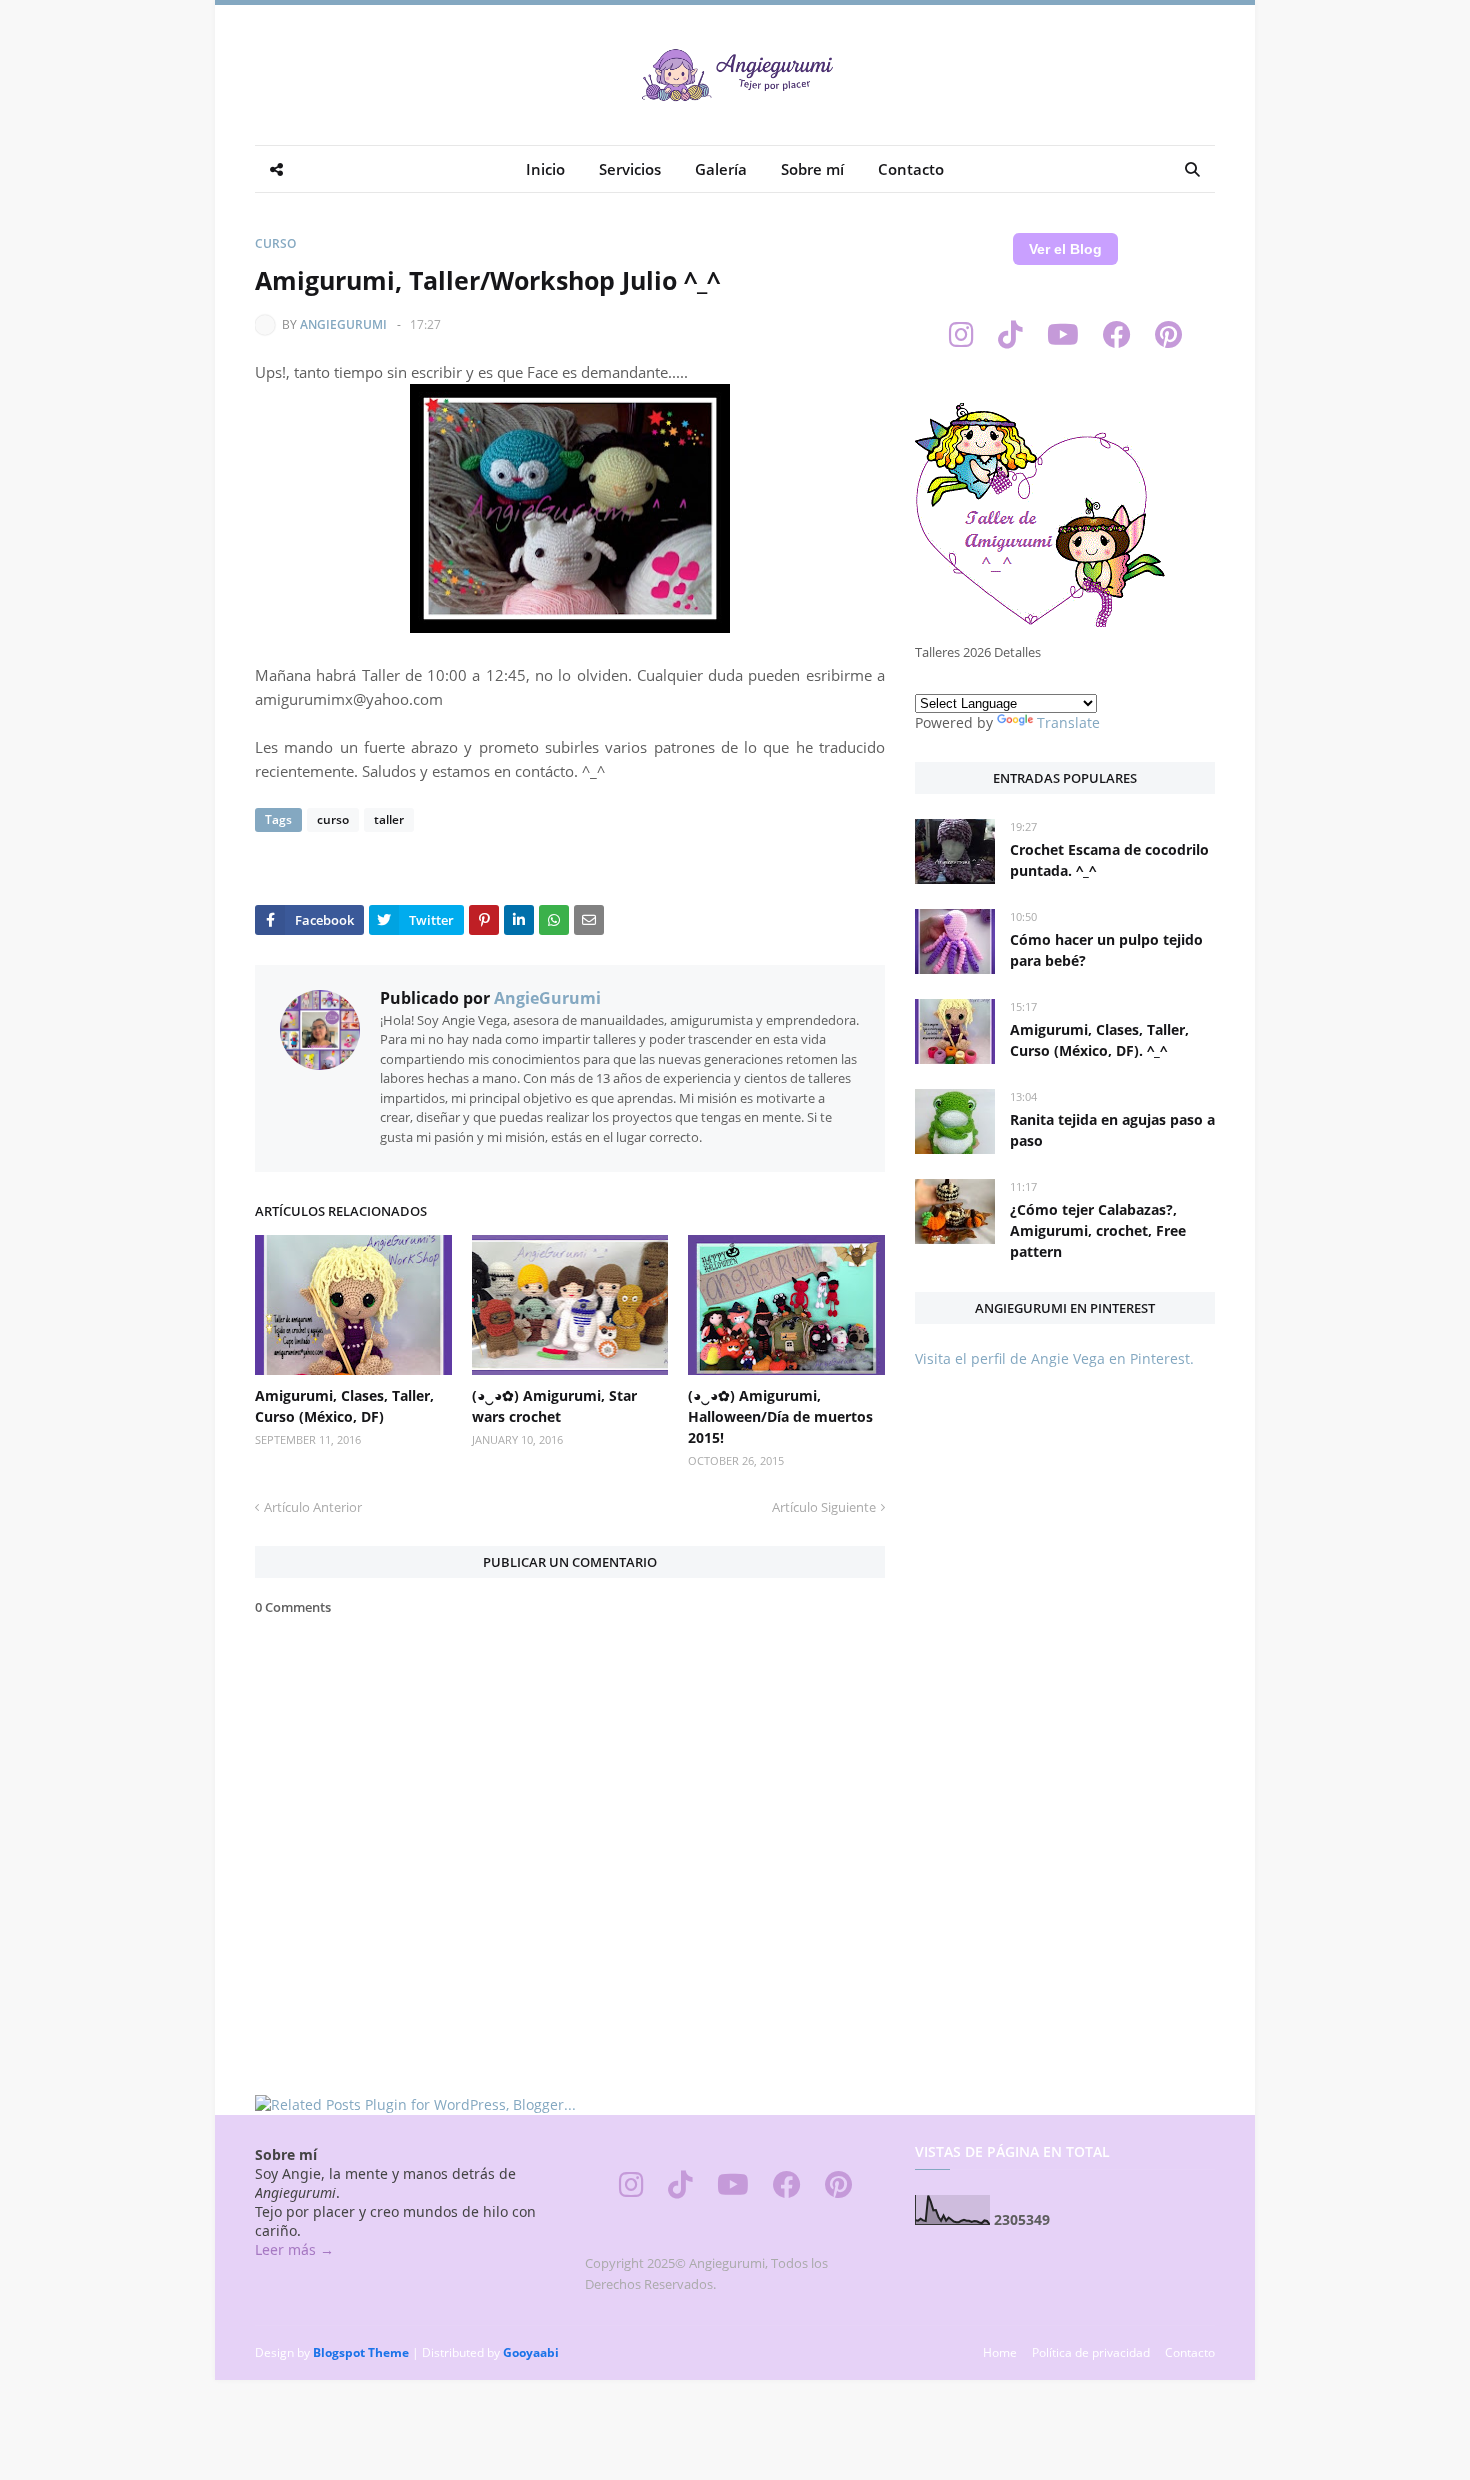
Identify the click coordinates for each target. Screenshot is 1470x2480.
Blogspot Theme (361, 2352)
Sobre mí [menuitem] (812, 169)
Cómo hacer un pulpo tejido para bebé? (1106, 950)
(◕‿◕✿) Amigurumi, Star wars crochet (554, 1406)
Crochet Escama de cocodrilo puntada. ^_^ (1109, 860)
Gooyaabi (531, 2352)
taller (389, 819)
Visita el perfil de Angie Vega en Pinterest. (1054, 1358)
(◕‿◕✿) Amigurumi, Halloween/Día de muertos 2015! (780, 1416)
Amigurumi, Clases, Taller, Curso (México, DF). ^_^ (1099, 1040)
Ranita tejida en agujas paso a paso (1112, 1130)
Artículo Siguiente (824, 1507)
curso (275, 243)
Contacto (1190, 2352)
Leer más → (294, 2249)
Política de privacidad (1091, 2352)
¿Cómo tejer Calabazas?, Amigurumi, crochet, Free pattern (1098, 1230)
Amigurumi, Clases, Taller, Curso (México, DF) (344, 1406)
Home (1000, 2352)
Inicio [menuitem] (545, 169)
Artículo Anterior (313, 1507)
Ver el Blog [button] (1065, 249)
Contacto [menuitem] (911, 169)
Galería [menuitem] (721, 169)
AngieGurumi (343, 324)
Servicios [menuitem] (630, 169)
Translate (1068, 722)
